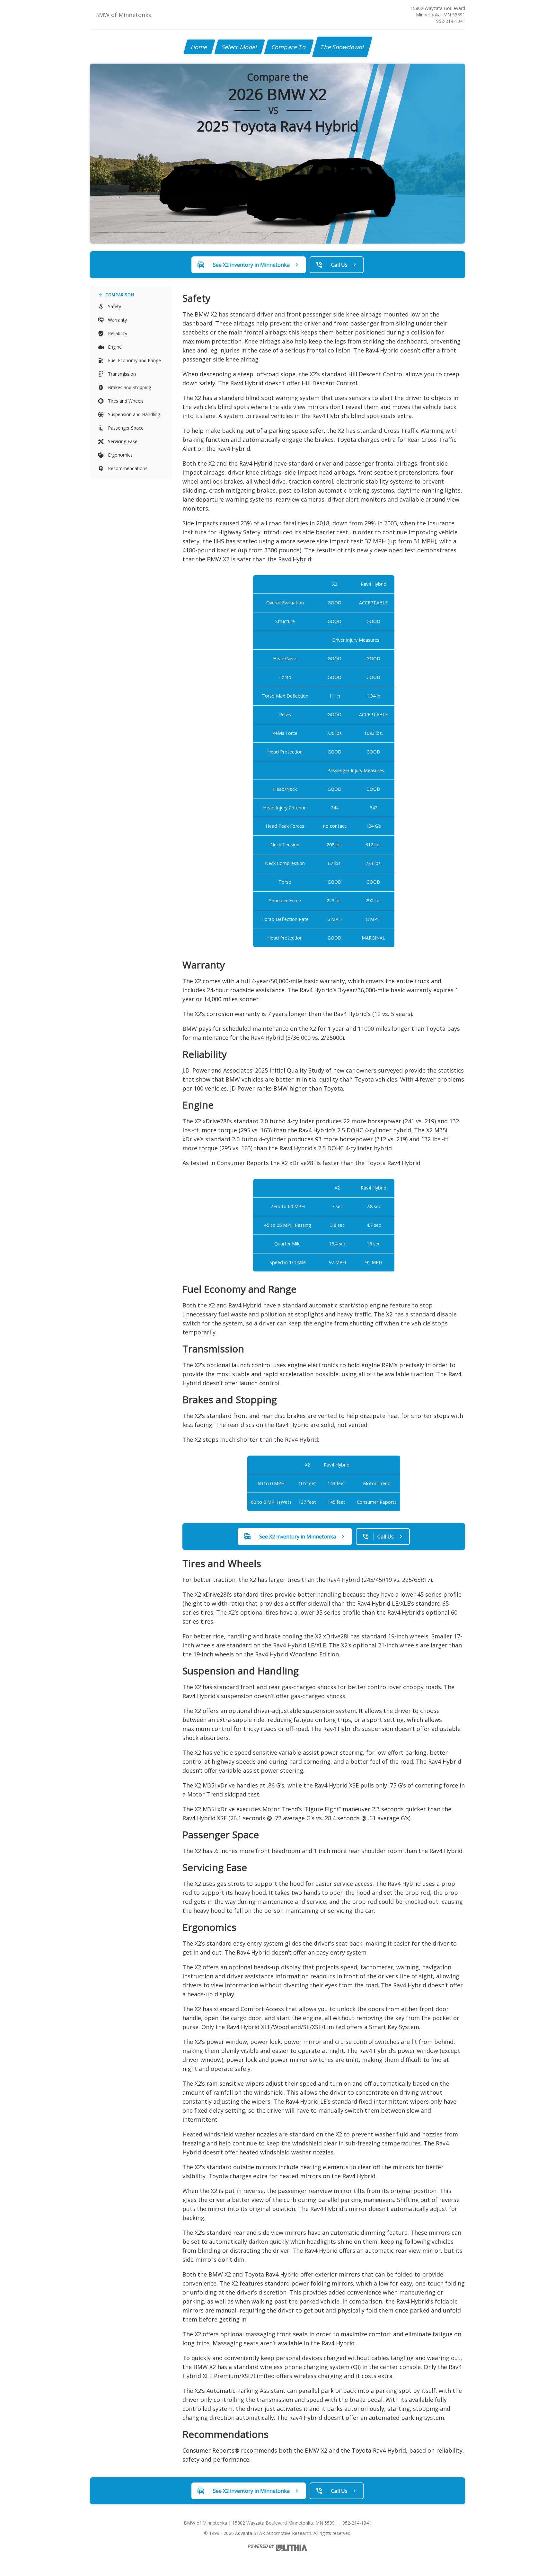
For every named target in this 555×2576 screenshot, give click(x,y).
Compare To (289, 47)
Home (199, 47)
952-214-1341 (451, 21)
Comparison (120, 295)
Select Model (240, 47)
